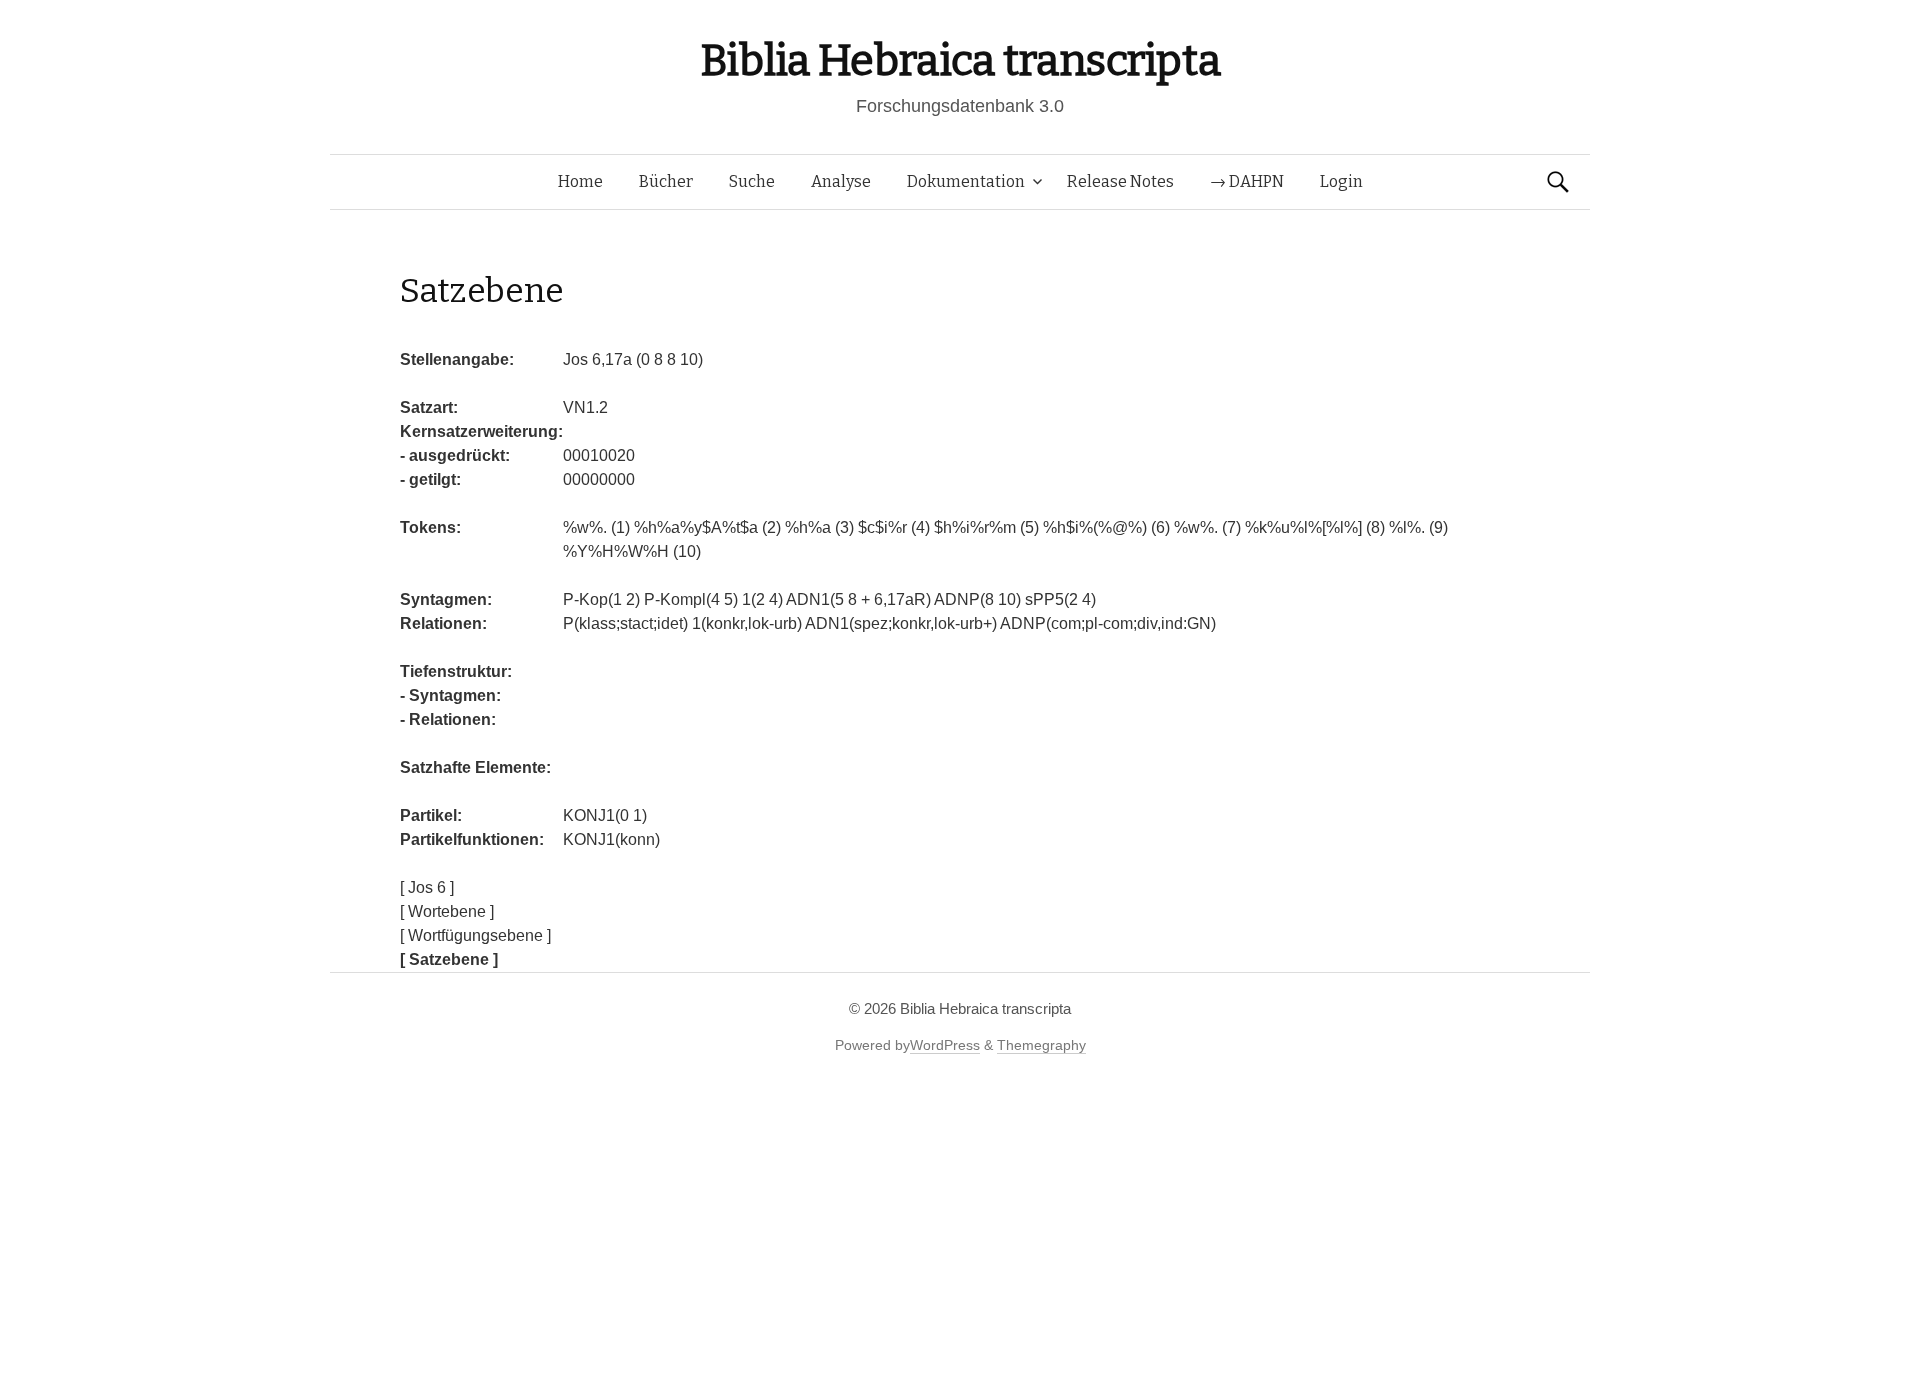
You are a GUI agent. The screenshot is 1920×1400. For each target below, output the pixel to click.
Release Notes (1120, 181)
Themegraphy (1041, 1045)
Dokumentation (966, 181)
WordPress (945, 1045)
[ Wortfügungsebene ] (475, 935)
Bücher (666, 181)
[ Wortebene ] (447, 911)
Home (580, 181)
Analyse (841, 181)
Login (1341, 181)
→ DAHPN (1247, 181)
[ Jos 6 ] (427, 887)
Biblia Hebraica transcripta (960, 60)
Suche (752, 181)
